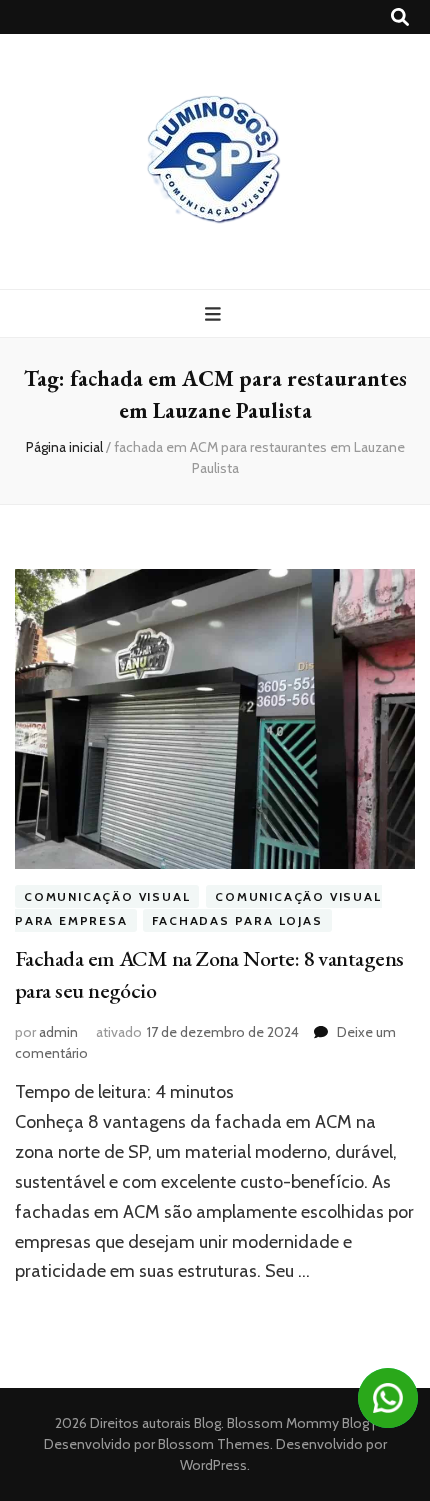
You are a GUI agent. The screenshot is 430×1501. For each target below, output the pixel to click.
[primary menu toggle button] (215, 314)
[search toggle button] (400, 17)
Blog (207, 1423)
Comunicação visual (107, 896)
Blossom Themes (212, 1444)
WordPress (213, 1465)
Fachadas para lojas (237, 920)
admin (58, 1032)
